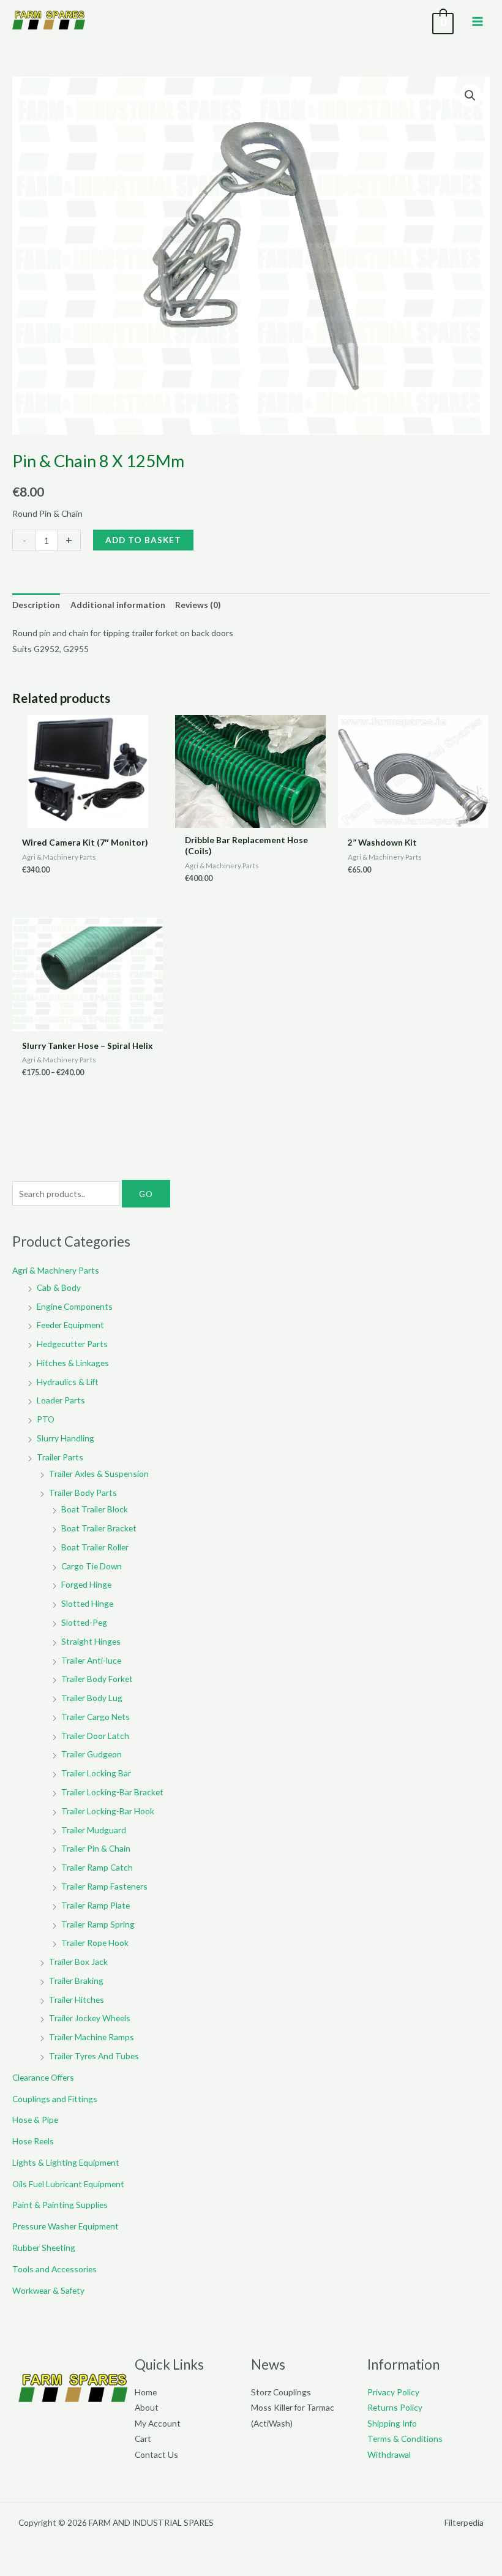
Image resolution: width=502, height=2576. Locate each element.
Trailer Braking (76, 1981)
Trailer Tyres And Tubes (94, 2056)
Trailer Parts (60, 1457)
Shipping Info (392, 2423)
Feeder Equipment (70, 1325)
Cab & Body (59, 1287)
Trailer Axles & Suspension (99, 1474)
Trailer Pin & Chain (96, 1848)
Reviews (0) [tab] (198, 605)
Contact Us (156, 2454)
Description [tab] (36, 605)
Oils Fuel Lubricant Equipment (68, 2184)
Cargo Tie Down (92, 1566)
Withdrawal (389, 2454)
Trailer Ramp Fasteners (104, 1886)
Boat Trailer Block (95, 1509)
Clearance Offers (43, 2077)
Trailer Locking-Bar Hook (108, 1811)
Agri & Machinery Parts (56, 1270)
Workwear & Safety (48, 2290)
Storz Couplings (281, 2392)
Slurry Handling (66, 1438)
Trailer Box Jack (78, 1962)
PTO (46, 1419)
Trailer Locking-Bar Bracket (112, 1792)
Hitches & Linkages (73, 1363)
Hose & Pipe (35, 2120)
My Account (158, 2423)
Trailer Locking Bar (96, 1773)
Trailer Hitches (77, 2000)
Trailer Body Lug (92, 1698)
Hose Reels (33, 2141)
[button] (470, 96)
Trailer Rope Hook (95, 1943)
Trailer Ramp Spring (98, 1924)
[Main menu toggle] (478, 21)
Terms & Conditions (405, 2439)
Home (146, 2392)
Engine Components (75, 1306)
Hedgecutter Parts (72, 1344)
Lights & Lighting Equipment (66, 2162)
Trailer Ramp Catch (97, 1867)
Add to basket (143, 540)
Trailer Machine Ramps (92, 2037)
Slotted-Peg (84, 1622)
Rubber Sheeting (44, 2247)
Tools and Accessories (54, 2269)
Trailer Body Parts (83, 1493)
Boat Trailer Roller (95, 1547)
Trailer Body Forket (97, 1679)
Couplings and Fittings (55, 2099)
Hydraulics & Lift (68, 1382)
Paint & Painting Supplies (60, 2205)
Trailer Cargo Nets (96, 1717)
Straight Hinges (91, 1641)
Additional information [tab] (118, 605)
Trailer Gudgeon (92, 1754)
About (147, 2407)
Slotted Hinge (87, 1603)
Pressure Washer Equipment (66, 2226)
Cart (143, 2439)
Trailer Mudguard (94, 1830)
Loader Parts (61, 1400)
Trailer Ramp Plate (96, 1905)
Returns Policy (395, 2407)
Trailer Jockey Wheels (90, 2018)
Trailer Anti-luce (91, 1660)
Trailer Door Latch (95, 1736)
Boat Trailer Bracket (99, 1528)
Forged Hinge (86, 1584)
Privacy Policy (393, 2392)
